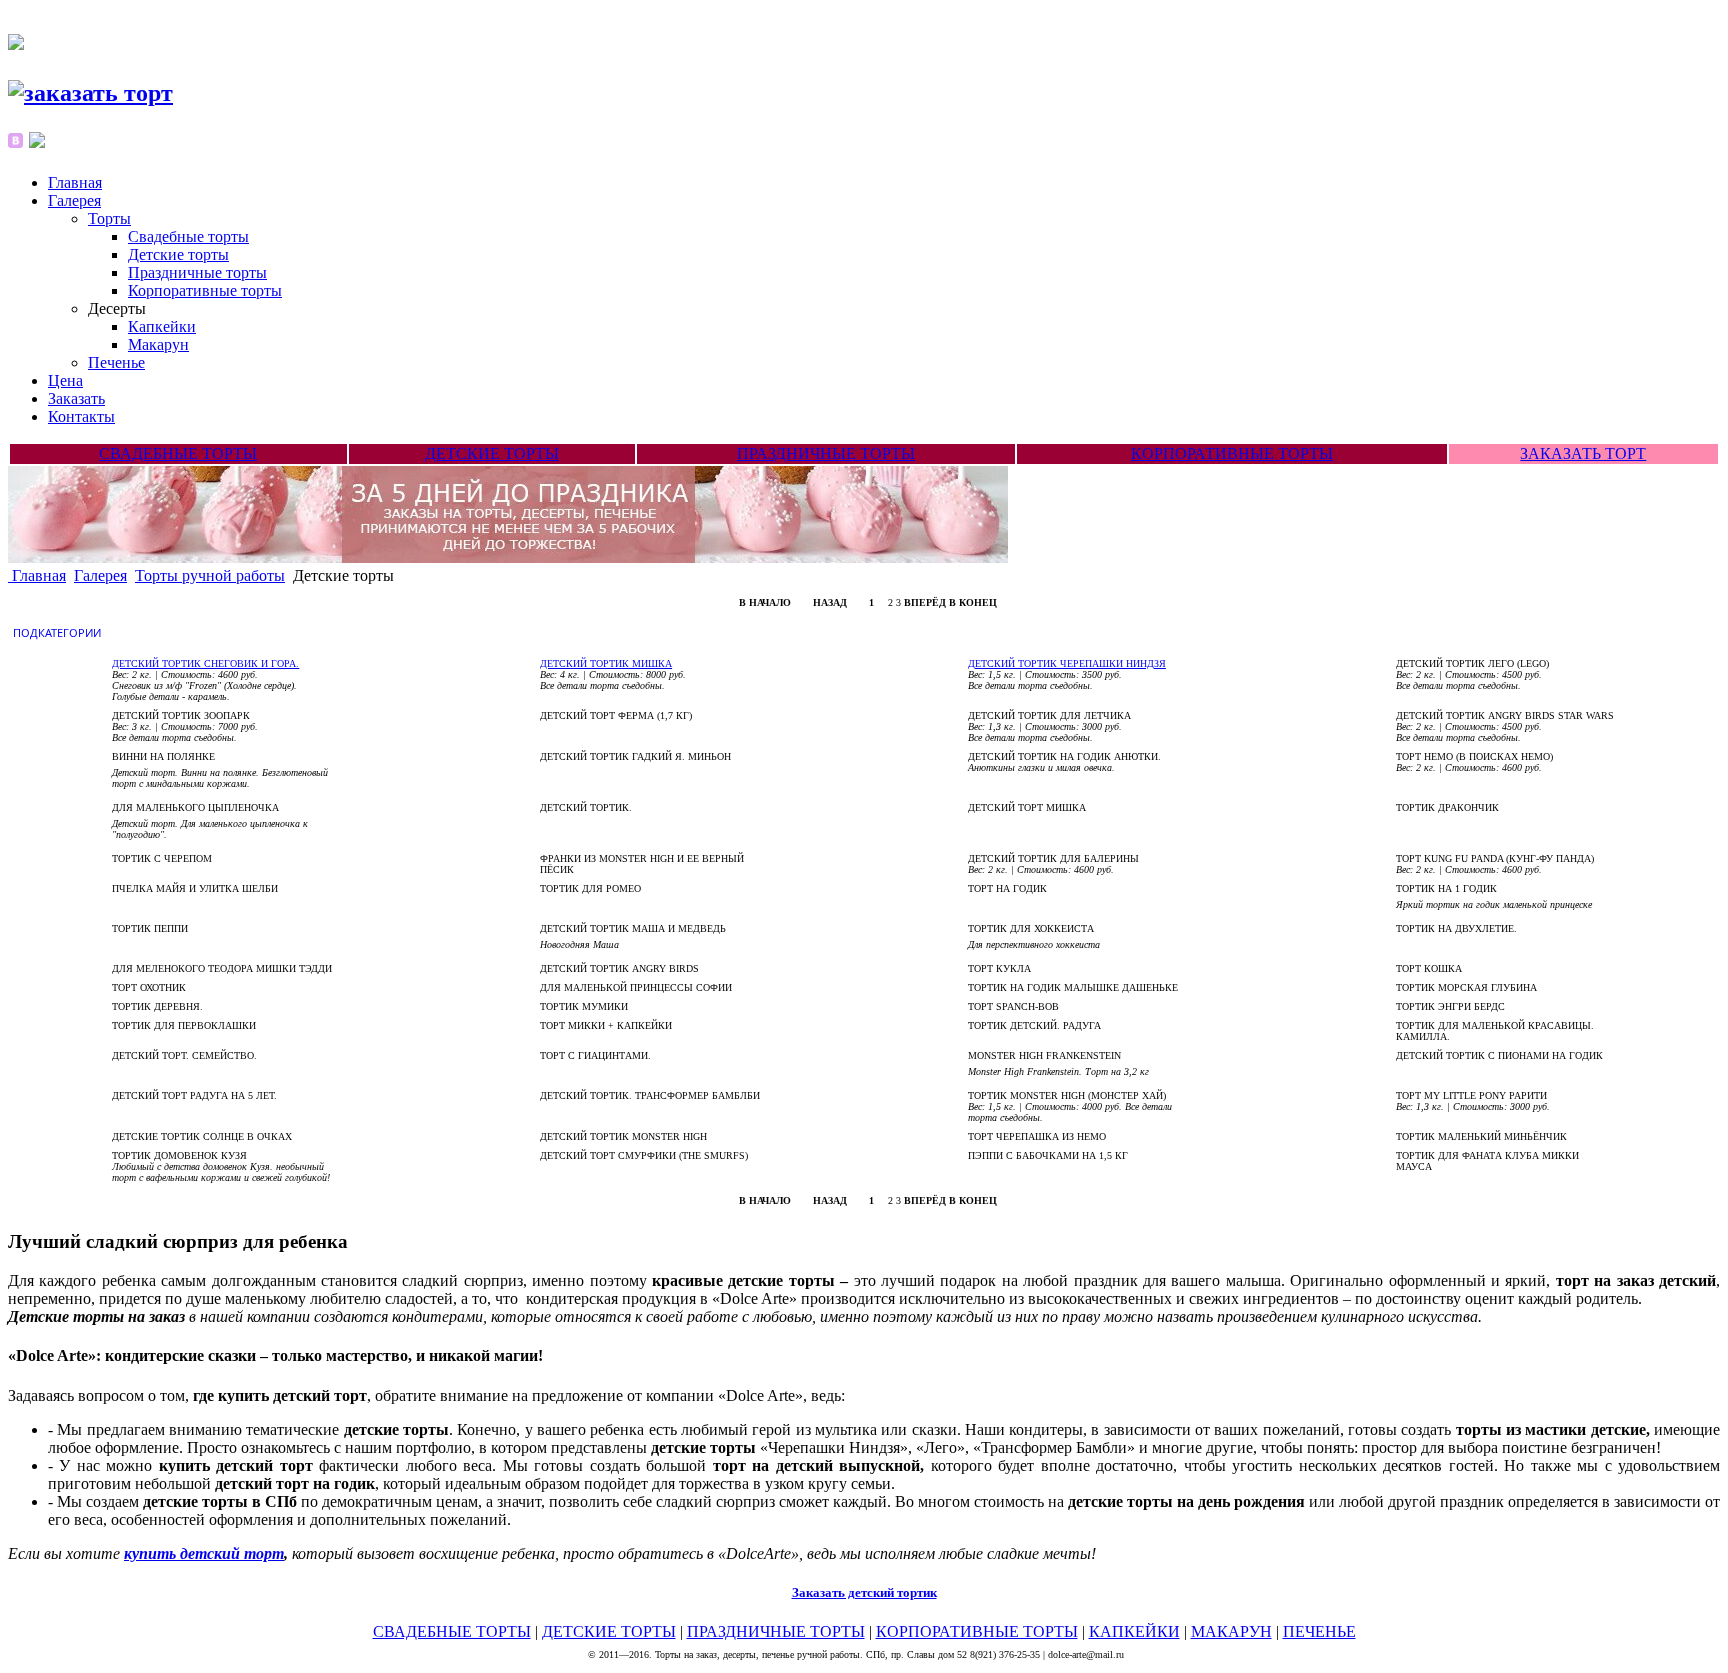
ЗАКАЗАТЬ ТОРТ (1583, 453)
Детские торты (178, 254)
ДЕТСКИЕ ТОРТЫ (492, 453)
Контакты (81, 416)
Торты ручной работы (210, 575)
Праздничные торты (197, 272)
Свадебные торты (188, 236)
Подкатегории (58, 632)
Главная (75, 182)
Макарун (158, 344)
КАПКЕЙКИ (1134, 1631)
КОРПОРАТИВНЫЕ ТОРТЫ (1232, 453)
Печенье (116, 362)
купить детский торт (204, 1553)
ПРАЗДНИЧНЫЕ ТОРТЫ (826, 453)
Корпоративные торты (205, 290)
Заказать (76, 398)
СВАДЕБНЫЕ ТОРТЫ (178, 453)
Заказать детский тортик (864, 1592)
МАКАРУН (1231, 1631)
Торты (109, 218)
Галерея (74, 200)
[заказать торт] (90, 93)
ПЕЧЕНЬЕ (1319, 1631)
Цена (65, 380)
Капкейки (162, 326)
